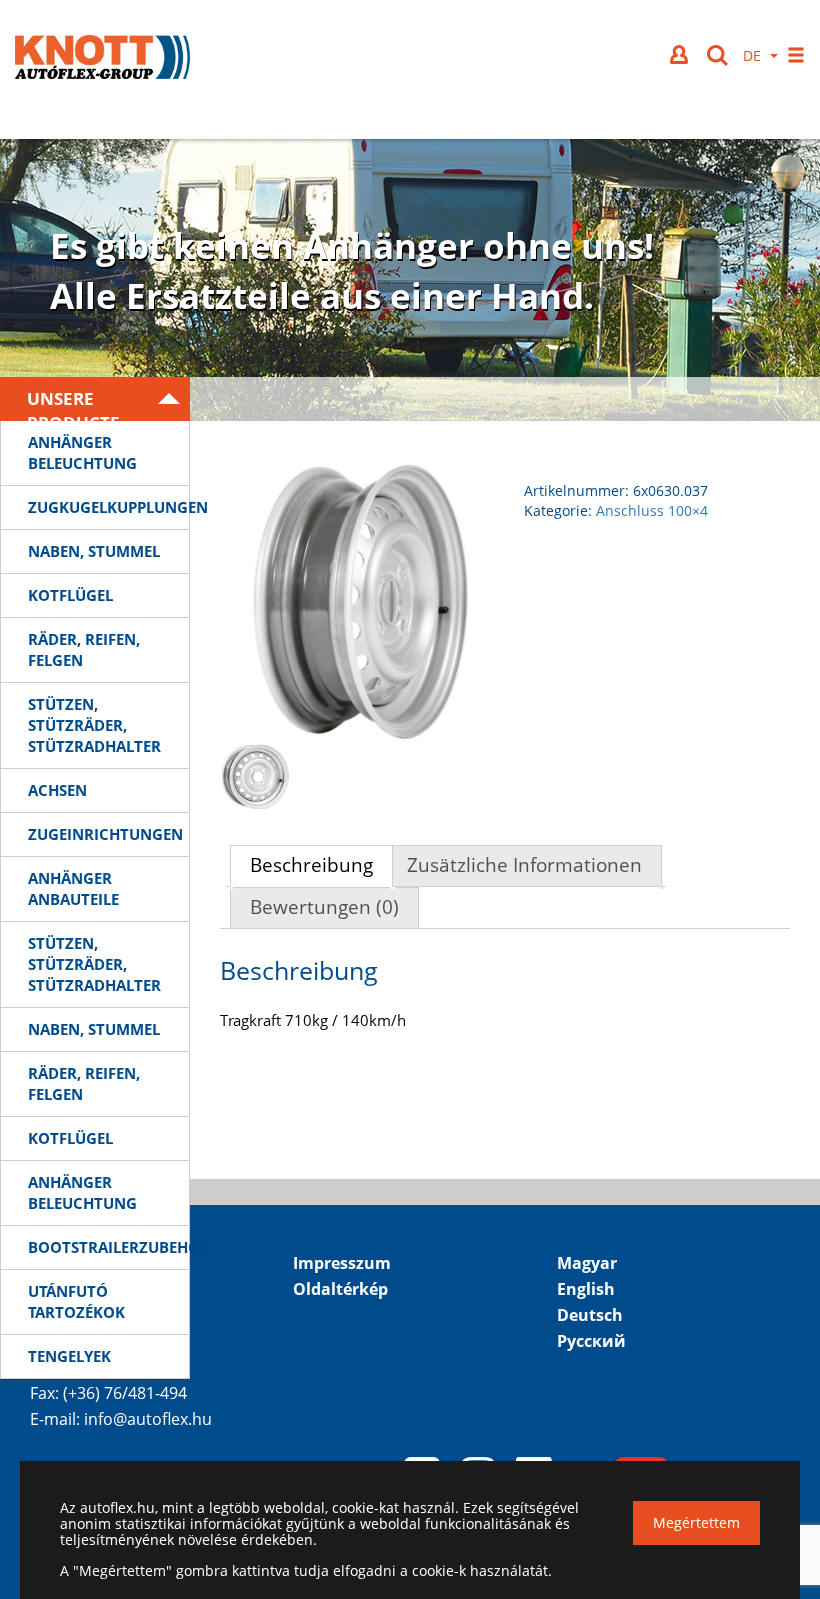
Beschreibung (311, 865)
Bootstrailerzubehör (108, 1247)
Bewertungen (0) (324, 907)
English (586, 1289)
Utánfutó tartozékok (76, 1301)
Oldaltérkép (340, 1289)
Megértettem (696, 1522)
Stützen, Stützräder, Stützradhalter (94, 725)
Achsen (57, 790)
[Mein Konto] (681, 54)
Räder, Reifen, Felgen (84, 649)
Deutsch (590, 1315)
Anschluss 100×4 (652, 510)
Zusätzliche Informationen (524, 865)
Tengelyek (69, 1356)
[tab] (311, 866)
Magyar (587, 1263)
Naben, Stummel (94, 551)
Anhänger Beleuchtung (82, 452)
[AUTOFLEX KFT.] (102, 59)
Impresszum (342, 1263)
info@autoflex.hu (148, 1419)
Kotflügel (70, 595)
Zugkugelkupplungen (108, 507)
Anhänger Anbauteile (73, 888)
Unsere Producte (73, 404)
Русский (591, 1341)
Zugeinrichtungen (105, 834)
